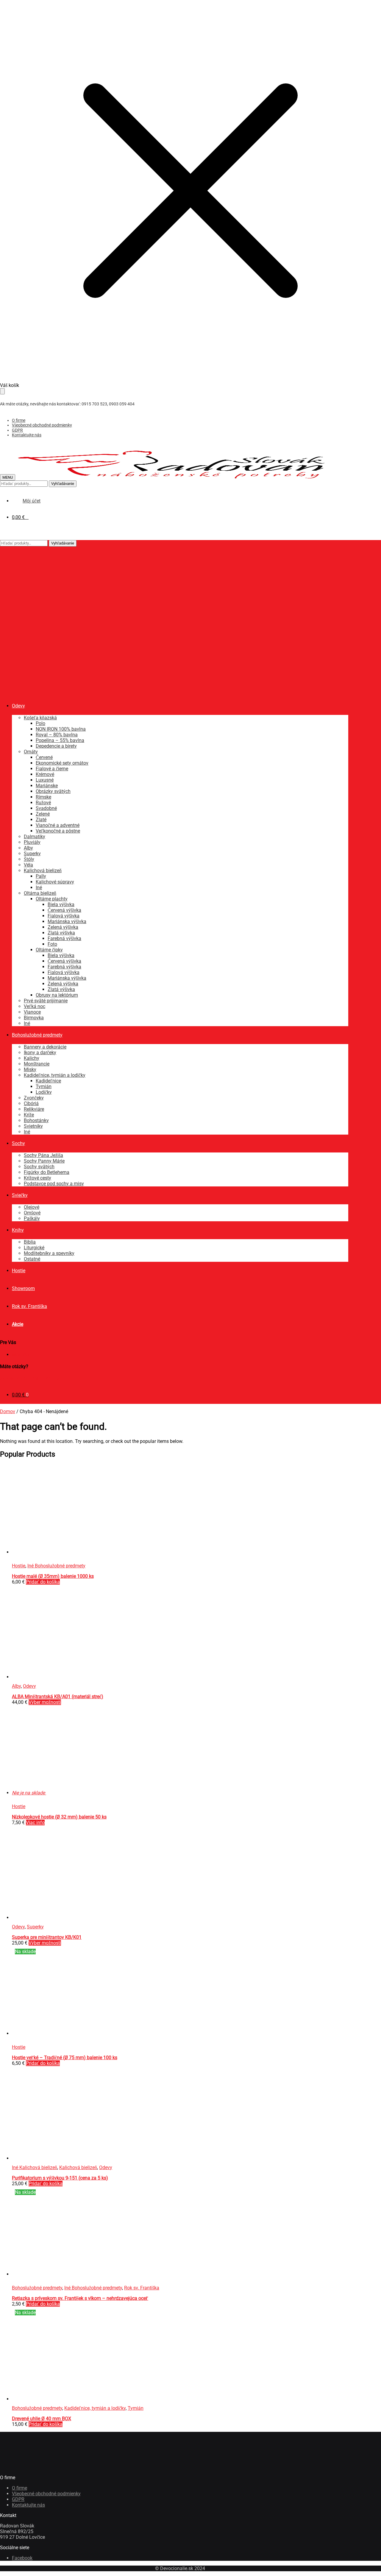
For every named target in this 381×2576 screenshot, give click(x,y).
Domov (8, 1411)
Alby (16, 1686)
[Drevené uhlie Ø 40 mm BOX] (57, 2399)
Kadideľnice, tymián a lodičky (95, 2408)
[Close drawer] (2, 391)
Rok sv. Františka (142, 2288)
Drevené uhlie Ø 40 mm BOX (42, 2419)
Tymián (136, 2408)
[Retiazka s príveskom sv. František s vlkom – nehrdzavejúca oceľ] (101, 2274)
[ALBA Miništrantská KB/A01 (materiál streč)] (57, 1677)
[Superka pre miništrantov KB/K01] (57, 1918)
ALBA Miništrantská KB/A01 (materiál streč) (58, 1697)
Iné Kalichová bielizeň (35, 2167)
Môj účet (21, 1355)
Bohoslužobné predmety (37, 2288)
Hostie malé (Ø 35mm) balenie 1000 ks (53, 1576)
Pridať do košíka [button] (43, 1582)
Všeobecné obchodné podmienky (42, 425)
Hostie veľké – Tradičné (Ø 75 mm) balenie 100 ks (65, 2058)
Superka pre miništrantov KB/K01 (47, 1937)
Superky (35, 1927)
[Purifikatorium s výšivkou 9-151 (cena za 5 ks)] (57, 2158)
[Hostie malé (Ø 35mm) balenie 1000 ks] (57, 1552)
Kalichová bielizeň (78, 2167)
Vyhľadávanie (63, 484)
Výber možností (45, 1702)
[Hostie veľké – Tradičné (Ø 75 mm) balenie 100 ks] (57, 2033)
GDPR (17, 430)
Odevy (29, 1686)
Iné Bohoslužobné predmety (56, 1566)
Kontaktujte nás (27, 435)
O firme (19, 420)
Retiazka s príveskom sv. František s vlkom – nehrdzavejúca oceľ (80, 2298)
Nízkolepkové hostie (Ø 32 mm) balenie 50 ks (59, 1817)
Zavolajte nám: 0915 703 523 (31, 1378)
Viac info (35, 1823)
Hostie (19, 1566)
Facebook (22, 2558)
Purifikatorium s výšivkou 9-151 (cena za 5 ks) (60, 2178)
